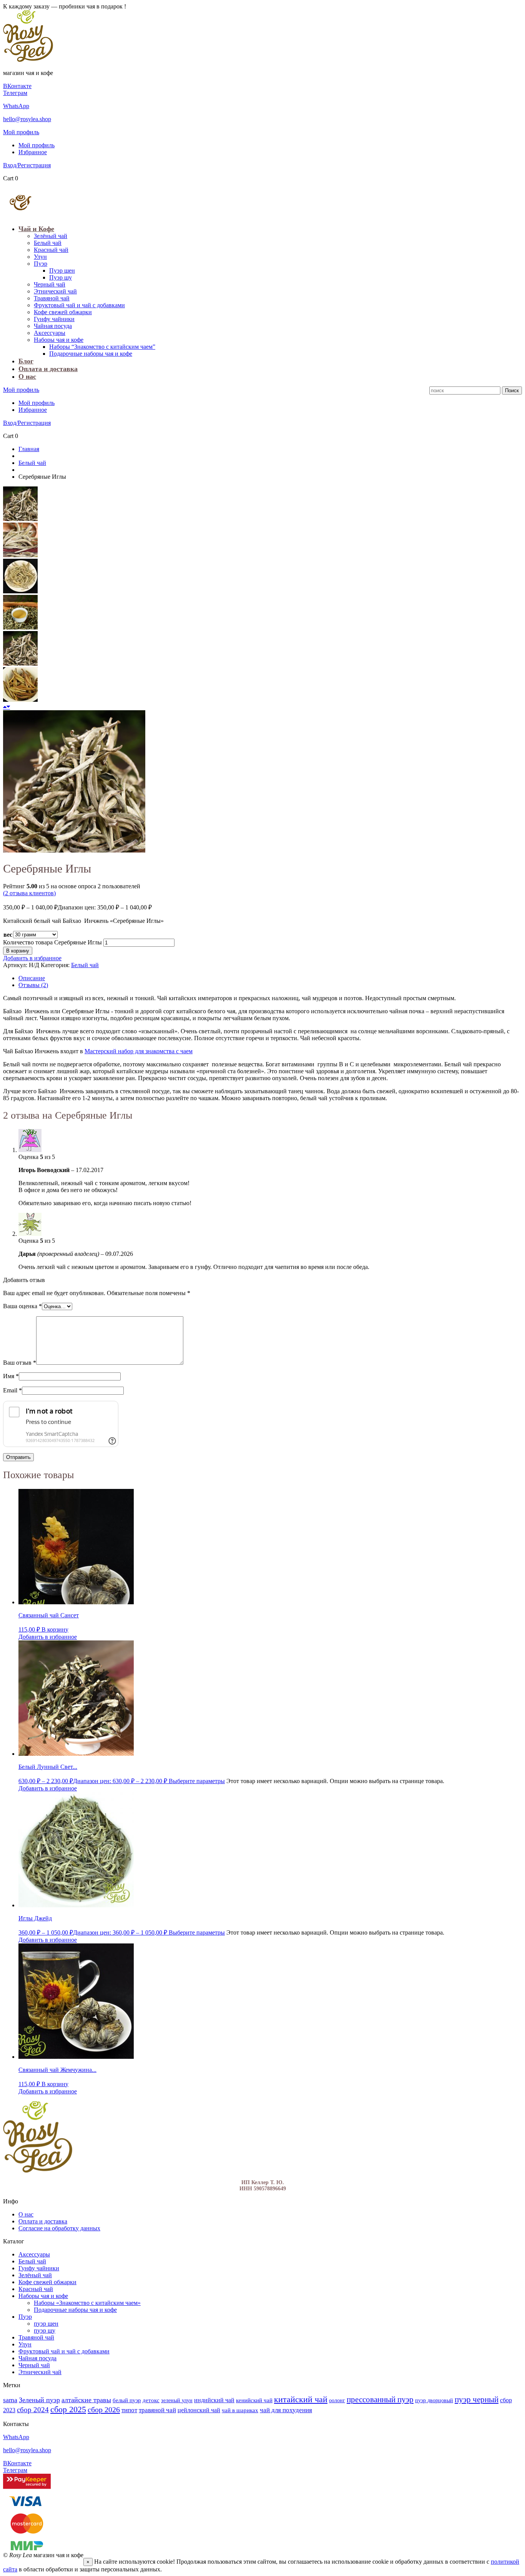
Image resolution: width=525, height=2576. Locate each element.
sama (10, 2400)
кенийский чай (254, 2400)
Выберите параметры (197, 1781)
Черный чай (50, 284)
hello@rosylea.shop (27, 119)
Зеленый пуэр (39, 2400)
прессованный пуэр (380, 2399)
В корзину (18, 951)
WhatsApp (16, 106)
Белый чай (48, 243)
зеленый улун (177, 2400)
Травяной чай (52, 298)
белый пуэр (127, 2400)
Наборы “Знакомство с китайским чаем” (102, 347)
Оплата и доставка (48, 369)
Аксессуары (50, 333)
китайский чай (301, 2399)
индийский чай (214, 2400)
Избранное (33, 152)
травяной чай (157, 2410)
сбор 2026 (104, 2409)
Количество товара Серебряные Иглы (52, 942)
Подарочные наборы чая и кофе (91, 354)
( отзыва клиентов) (29, 893)
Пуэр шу (61, 277)
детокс (151, 2400)
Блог (26, 361)
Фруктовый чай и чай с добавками (79, 305)
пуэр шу (45, 2330)
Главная (29, 449)
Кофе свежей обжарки (63, 312)
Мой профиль (21, 132)
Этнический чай (55, 291)
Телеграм (15, 93)
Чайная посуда (53, 326)
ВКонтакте (17, 86)
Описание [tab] (32, 978)
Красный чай (51, 250)
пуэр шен (46, 2324)
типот (129, 2410)
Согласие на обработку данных (59, 2228)
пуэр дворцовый (434, 2400)
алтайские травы (86, 2400)
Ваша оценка (22, 1306)
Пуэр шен (62, 271)
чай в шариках (240, 2410)
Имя (11, 1376)
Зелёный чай (51, 236)
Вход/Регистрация (27, 165)
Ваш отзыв (20, 1363)
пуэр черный (477, 2399)
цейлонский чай (199, 2410)
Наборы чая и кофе (59, 340)
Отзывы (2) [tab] (33, 985)
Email (12, 1390)
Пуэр (41, 264)
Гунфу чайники (54, 319)
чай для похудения (286, 2410)
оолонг (337, 2400)
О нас (27, 376)
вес (8, 935)
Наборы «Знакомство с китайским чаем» (87, 2303)
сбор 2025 (68, 2409)
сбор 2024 (33, 2410)
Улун (40, 257)
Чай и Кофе (36, 229)
